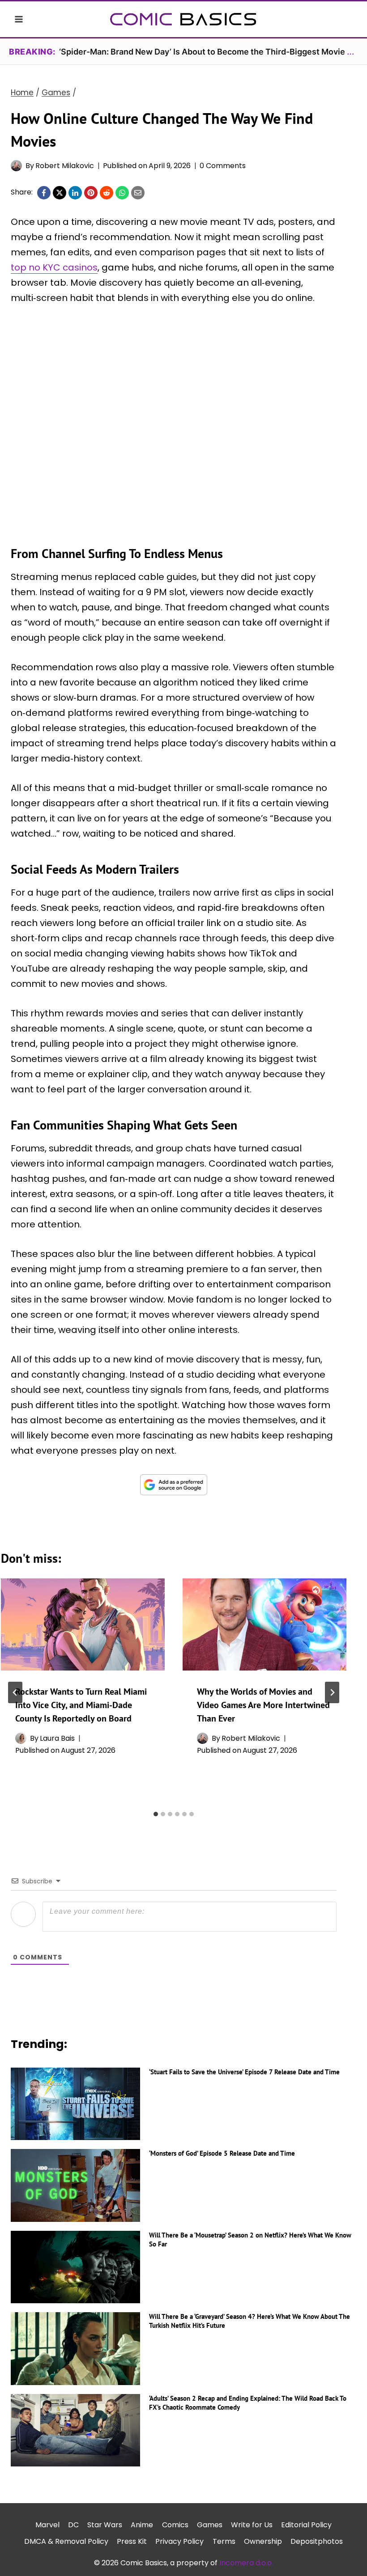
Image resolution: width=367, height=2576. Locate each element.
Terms (224, 2541)
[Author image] (16, 166)
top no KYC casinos (54, 267)
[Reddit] (107, 193)
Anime (142, 2525)
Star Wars (105, 2525)
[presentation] (83, 1624)
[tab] (156, 1814)
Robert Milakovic (65, 166)
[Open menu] (19, 19)
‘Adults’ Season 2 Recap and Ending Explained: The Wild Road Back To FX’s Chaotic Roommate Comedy (248, 2403)
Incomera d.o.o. (246, 2563)
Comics (175, 2525)
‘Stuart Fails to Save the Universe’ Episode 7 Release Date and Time (244, 2072)
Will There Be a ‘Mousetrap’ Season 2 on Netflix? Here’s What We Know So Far (250, 2240)
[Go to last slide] (15, 1692)
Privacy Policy (179, 2541)
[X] (60, 193)
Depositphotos (317, 2541)
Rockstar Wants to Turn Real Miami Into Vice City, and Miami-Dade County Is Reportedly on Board (81, 1705)
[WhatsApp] (122, 193)
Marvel (47, 2525)
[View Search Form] (348, 19)
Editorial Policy (306, 2525)
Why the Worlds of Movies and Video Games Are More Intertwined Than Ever (263, 1705)
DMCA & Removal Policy (66, 2541)
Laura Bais (57, 1738)
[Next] (332, 1692)
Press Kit (132, 2541)
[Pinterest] (91, 193)
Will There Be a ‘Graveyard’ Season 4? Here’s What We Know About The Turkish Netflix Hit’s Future (250, 2321)
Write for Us (252, 2525)
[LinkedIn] (75, 193)
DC (73, 2525)
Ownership (263, 2541)
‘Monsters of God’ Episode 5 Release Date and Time (222, 2153)
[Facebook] (44, 193)
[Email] (138, 193)
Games (210, 2525)
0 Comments (223, 166)
